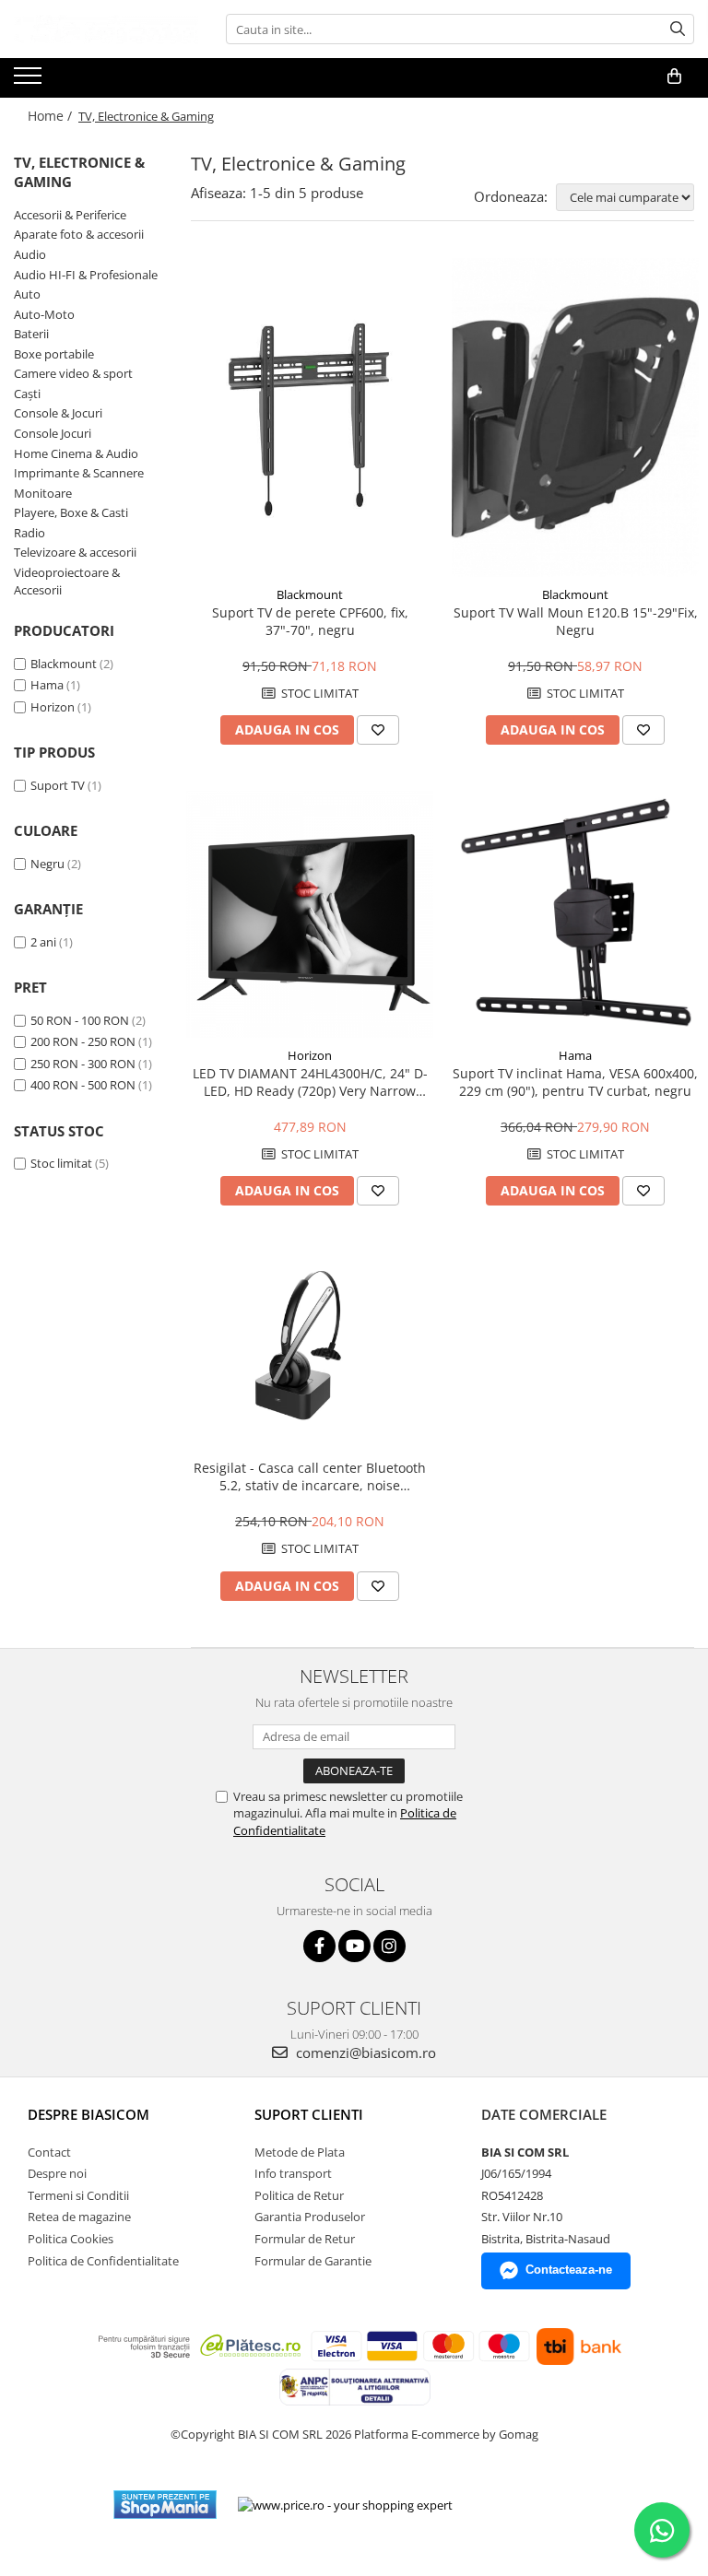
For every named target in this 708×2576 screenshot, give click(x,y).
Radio (29, 533)
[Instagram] (389, 1946)
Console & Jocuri (58, 413)
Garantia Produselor (310, 2217)
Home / (52, 116)
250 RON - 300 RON (83, 1064)
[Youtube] (354, 1946)
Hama (47, 685)
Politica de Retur (299, 2195)
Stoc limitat (61, 1163)
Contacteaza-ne (569, 2270)
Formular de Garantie (313, 2261)
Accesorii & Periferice (70, 215)
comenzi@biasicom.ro (364, 2053)
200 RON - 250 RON (83, 1041)
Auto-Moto (44, 314)
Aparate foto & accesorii (79, 234)
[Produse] (30, 81)
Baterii (31, 334)
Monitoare (43, 493)
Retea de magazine (79, 2217)
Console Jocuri (53, 433)
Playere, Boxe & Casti (71, 512)
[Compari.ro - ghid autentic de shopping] (534, 2505)
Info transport (293, 2173)
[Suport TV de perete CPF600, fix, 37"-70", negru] (310, 418)
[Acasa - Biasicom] (106, 29)
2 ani (43, 942)
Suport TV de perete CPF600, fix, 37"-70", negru (310, 621)
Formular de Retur (305, 2239)
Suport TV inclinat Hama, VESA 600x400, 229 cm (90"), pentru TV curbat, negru (575, 1082)
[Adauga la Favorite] (378, 730)
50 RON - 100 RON (80, 1020)
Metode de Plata (300, 2152)
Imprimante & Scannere (79, 473)
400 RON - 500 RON (83, 1085)
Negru (47, 864)
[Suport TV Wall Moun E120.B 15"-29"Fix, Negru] (575, 418)
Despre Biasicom (88, 2114)
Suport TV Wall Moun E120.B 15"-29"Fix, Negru (576, 621)
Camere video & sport (73, 373)
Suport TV (58, 785)
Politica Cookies (71, 2239)
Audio (30, 254)
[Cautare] (678, 29)
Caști (27, 394)
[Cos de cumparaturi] (674, 76)
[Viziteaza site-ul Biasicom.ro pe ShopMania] (165, 2505)
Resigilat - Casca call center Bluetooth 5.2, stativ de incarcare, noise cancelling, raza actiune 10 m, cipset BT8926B (310, 1476)
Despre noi (57, 2173)
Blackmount (64, 664)
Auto (27, 294)
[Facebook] (319, 1946)
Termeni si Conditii (78, 2195)
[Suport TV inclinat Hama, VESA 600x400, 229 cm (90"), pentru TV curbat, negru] (575, 914)
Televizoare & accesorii (75, 552)
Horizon (53, 707)
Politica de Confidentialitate (103, 2261)
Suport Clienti (309, 2114)
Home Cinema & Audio (76, 453)
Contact (49, 2152)
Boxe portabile (54, 354)
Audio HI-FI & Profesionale (86, 275)
